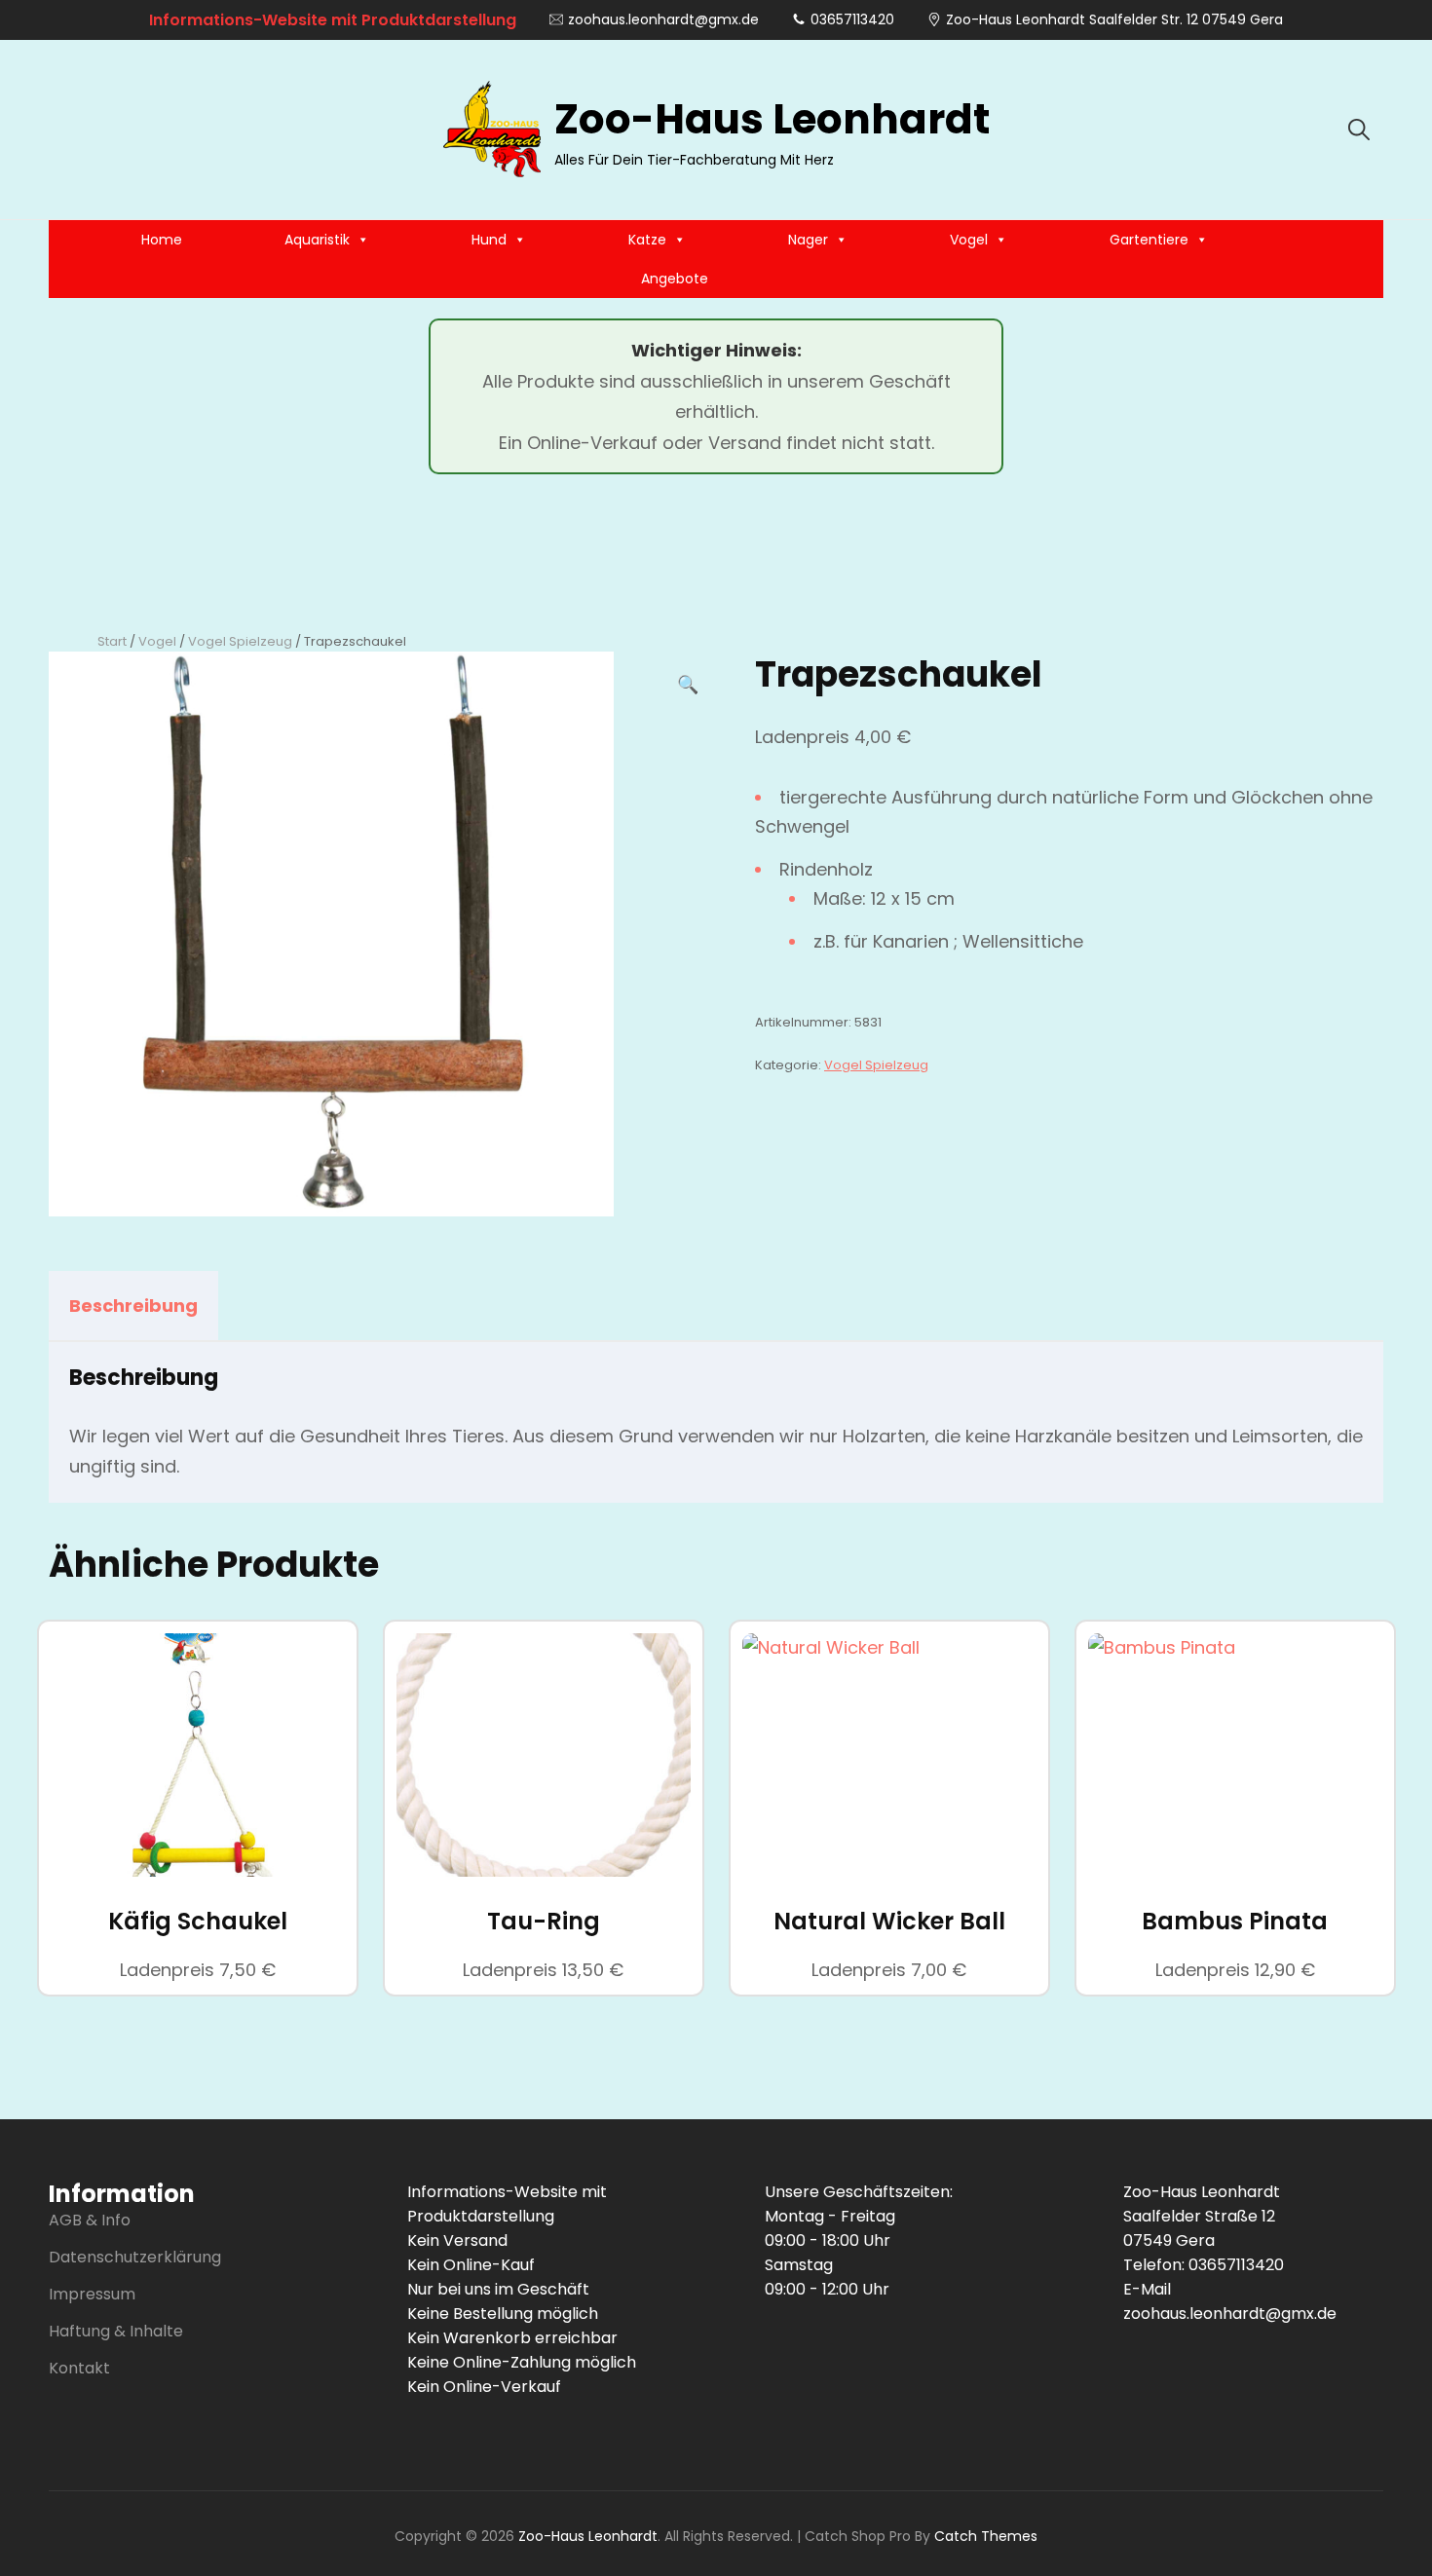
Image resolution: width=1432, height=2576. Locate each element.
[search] (1359, 130)
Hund (489, 240)
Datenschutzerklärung (135, 2257)
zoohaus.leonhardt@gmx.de (663, 19)
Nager (808, 240)
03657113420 (852, 19)
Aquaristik (317, 240)
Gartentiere (1149, 240)
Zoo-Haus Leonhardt (772, 119)
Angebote (675, 279)
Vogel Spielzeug (240, 641)
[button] (688, 685)
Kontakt (79, 2368)
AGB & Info (90, 2220)
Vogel (969, 240)
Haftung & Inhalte (116, 2331)
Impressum (92, 2294)
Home (162, 240)
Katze (647, 240)
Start (112, 641)
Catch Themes (986, 2536)
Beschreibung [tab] (133, 1306)
